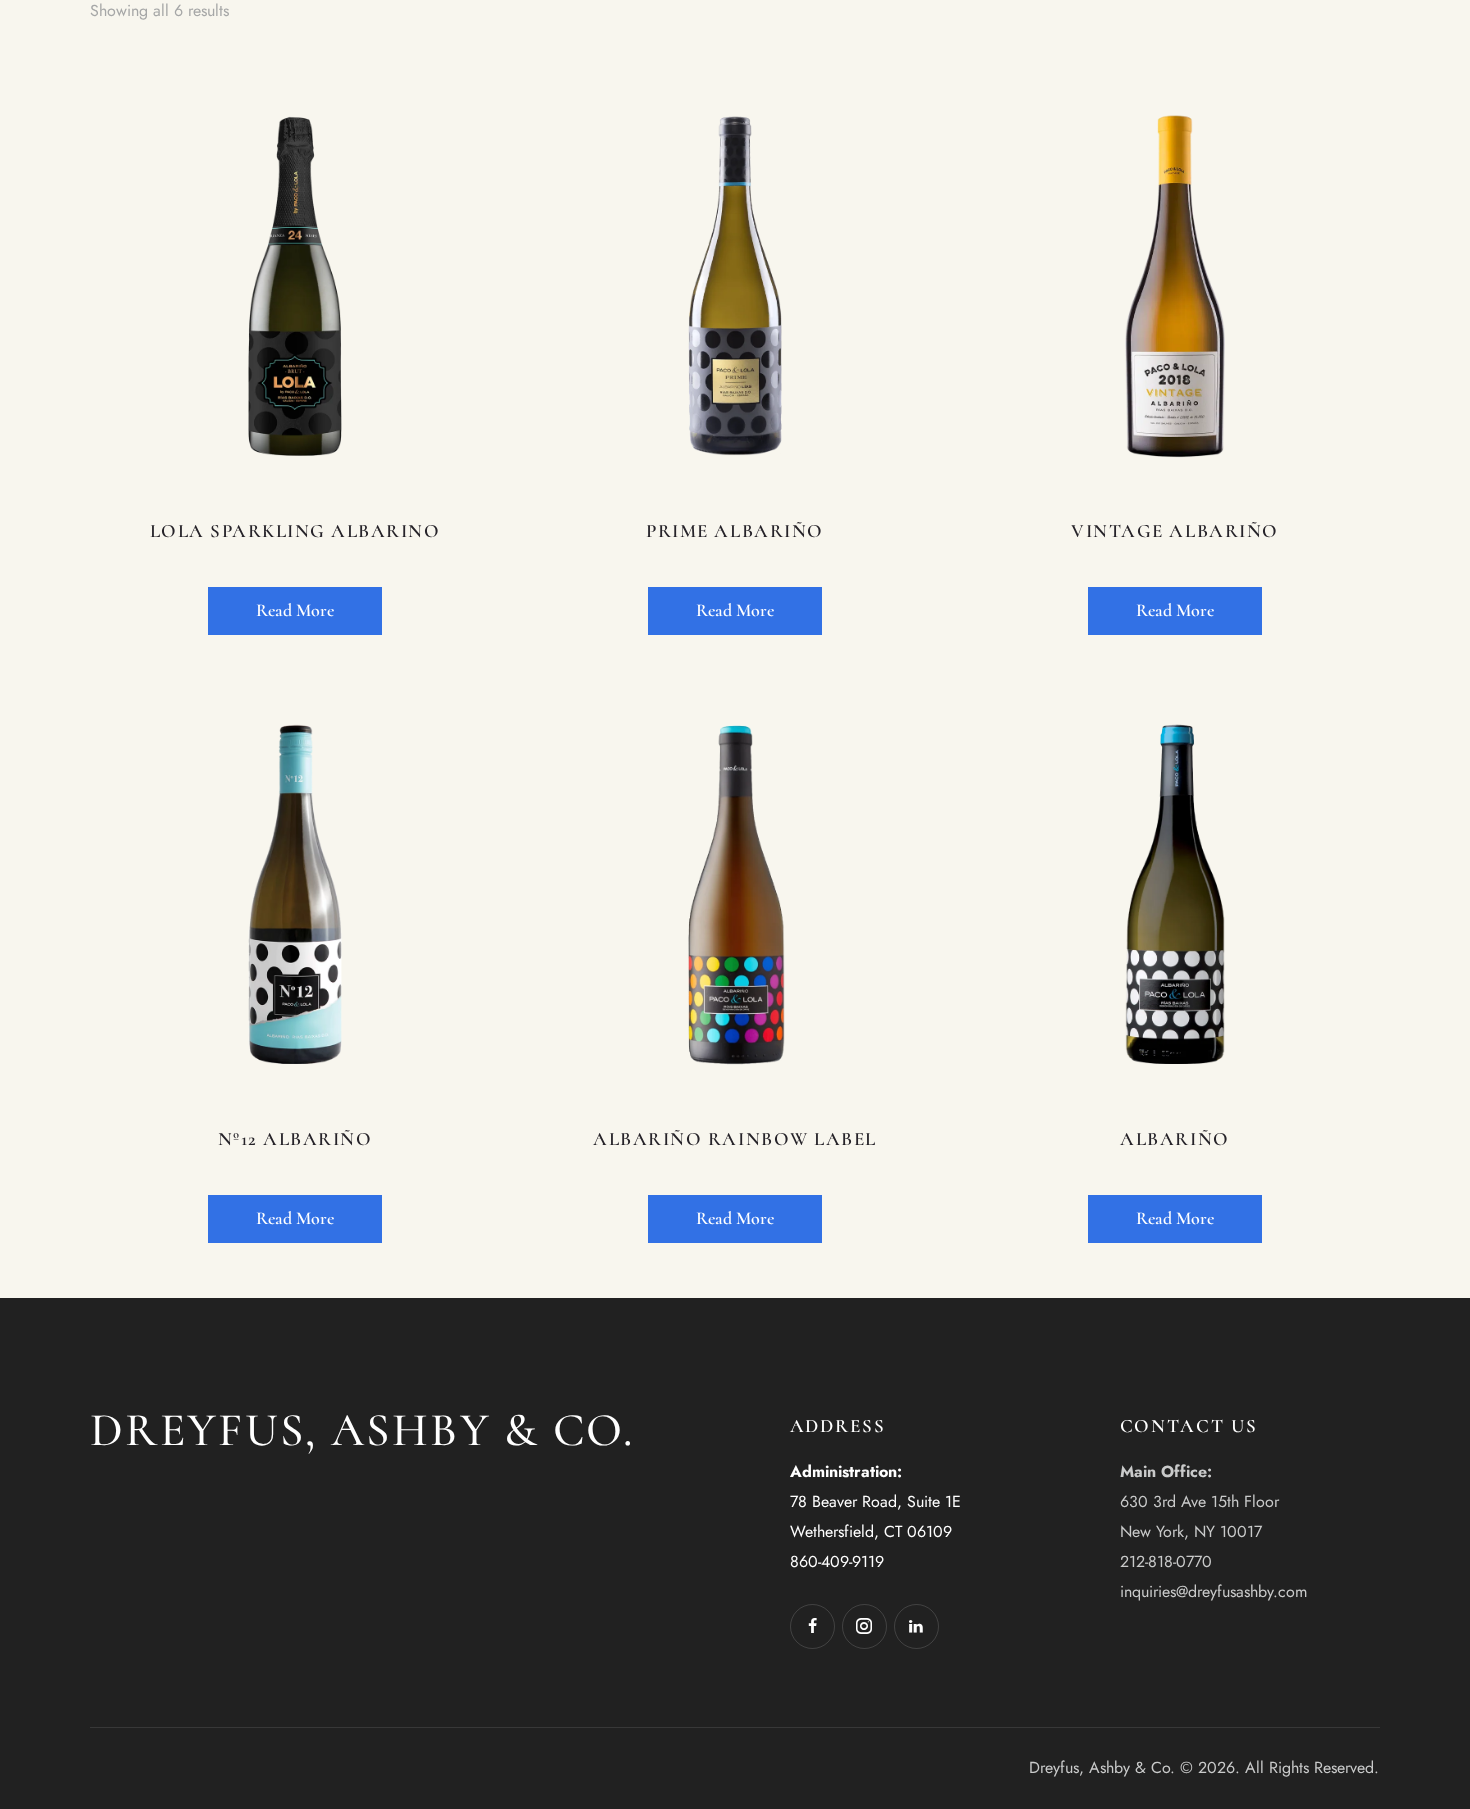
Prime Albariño (734, 530)
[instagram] (864, 1626)
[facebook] (812, 1626)
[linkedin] (916, 1626)
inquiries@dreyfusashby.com (1213, 1591)
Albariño (1174, 1138)
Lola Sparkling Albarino (295, 530)
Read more (295, 610)
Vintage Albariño (1174, 530)
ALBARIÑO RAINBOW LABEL (734, 1138)
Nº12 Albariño (295, 1138)
